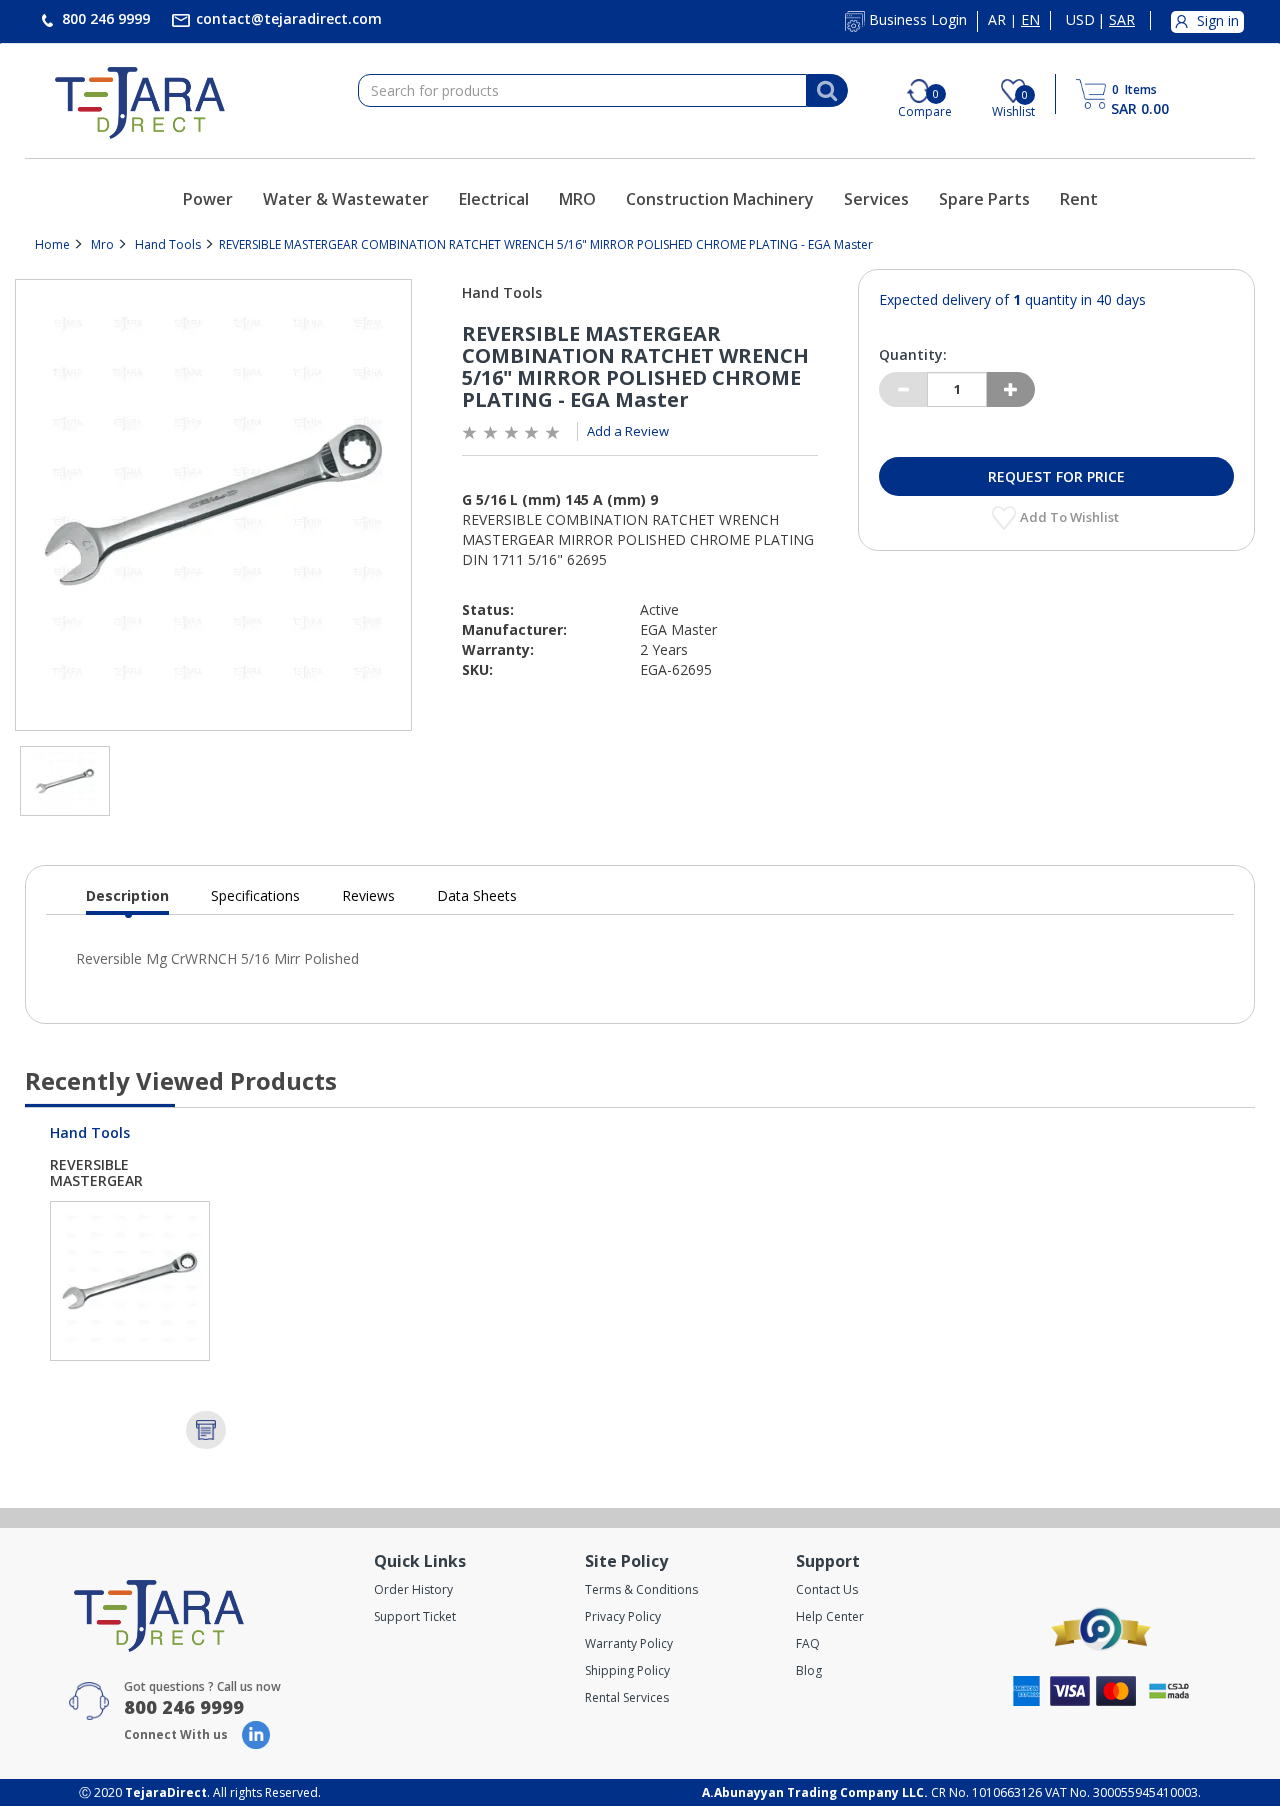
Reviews (368, 895)
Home (52, 244)
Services (876, 199)
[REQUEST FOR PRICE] (206, 1430)
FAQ (808, 1643)
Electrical (494, 199)
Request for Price (1056, 476)
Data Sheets (477, 895)
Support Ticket (415, 1616)
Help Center (830, 1616)
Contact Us (827, 1589)
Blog (809, 1670)
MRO (577, 199)
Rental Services (627, 1697)
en (1030, 20)
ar (997, 20)
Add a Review (628, 431)
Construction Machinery (720, 199)
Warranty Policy (629, 1643)
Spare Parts (984, 199)
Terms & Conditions (641, 1589)
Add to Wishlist (1071, 517)
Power (208, 199)
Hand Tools (168, 244)
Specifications (255, 895)
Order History (413, 1589)
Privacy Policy (623, 1616)
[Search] (827, 91)
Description (127, 900)
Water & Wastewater (346, 199)
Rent (1079, 199)
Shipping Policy (627, 1670)
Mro (102, 244)
